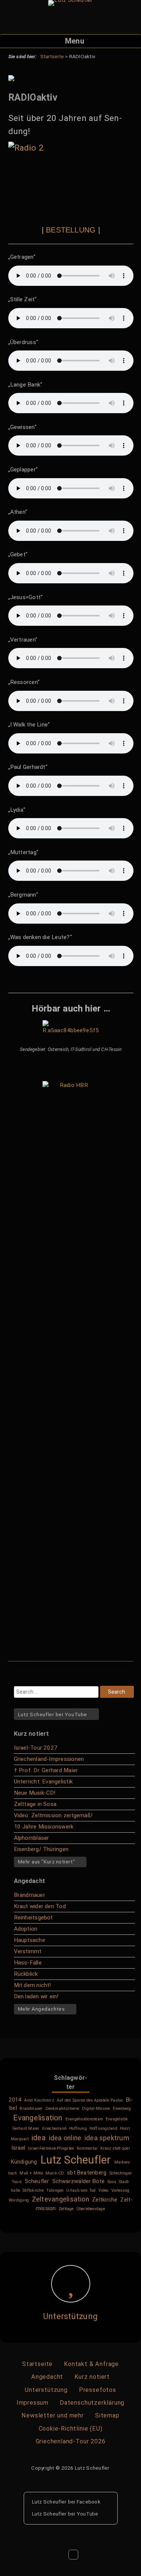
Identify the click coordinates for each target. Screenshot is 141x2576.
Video (104, 2190)
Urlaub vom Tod (81, 2190)
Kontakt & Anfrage (91, 2364)
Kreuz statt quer (115, 2148)
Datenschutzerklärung (92, 2403)
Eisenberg (122, 2109)
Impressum (33, 2403)
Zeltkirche (105, 2200)
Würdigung (19, 2200)
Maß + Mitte (31, 2173)
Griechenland (54, 2128)
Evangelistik (117, 2119)
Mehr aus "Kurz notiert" (47, 1862)
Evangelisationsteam (84, 2119)
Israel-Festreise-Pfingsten (51, 2148)
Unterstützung (70, 2316)
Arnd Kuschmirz (39, 2100)
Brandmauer (31, 2109)
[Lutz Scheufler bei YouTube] (105, 2513)
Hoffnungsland (103, 2128)
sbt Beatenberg (87, 2173)
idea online (65, 2138)
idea (39, 2138)
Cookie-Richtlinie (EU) (71, 2429)
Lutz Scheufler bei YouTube (53, 1714)
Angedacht (47, 2377)
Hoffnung (78, 2128)
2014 (15, 2100)
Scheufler (37, 2181)
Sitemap (107, 2415)
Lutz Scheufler (76, 2160)
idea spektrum (107, 2138)
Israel (18, 2148)
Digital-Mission (96, 2109)
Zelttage (66, 2209)
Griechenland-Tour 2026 (71, 2441)
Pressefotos (98, 2390)
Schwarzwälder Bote (79, 2181)
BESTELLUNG (71, 230)
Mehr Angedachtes (42, 2009)
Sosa (112, 2182)
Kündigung (24, 2162)
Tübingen (55, 2190)
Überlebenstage (91, 2209)
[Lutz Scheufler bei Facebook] (107, 2501)
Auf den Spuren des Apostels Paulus (90, 2100)
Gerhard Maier (26, 2128)
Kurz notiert (92, 2377)
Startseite (37, 2364)
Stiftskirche (33, 2190)
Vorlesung (121, 2190)
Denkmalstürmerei (63, 2109)
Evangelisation (38, 2118)
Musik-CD (55, 2173)
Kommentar (87, 2148)
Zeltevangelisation (61, 2199)
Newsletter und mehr (52, 2415)
